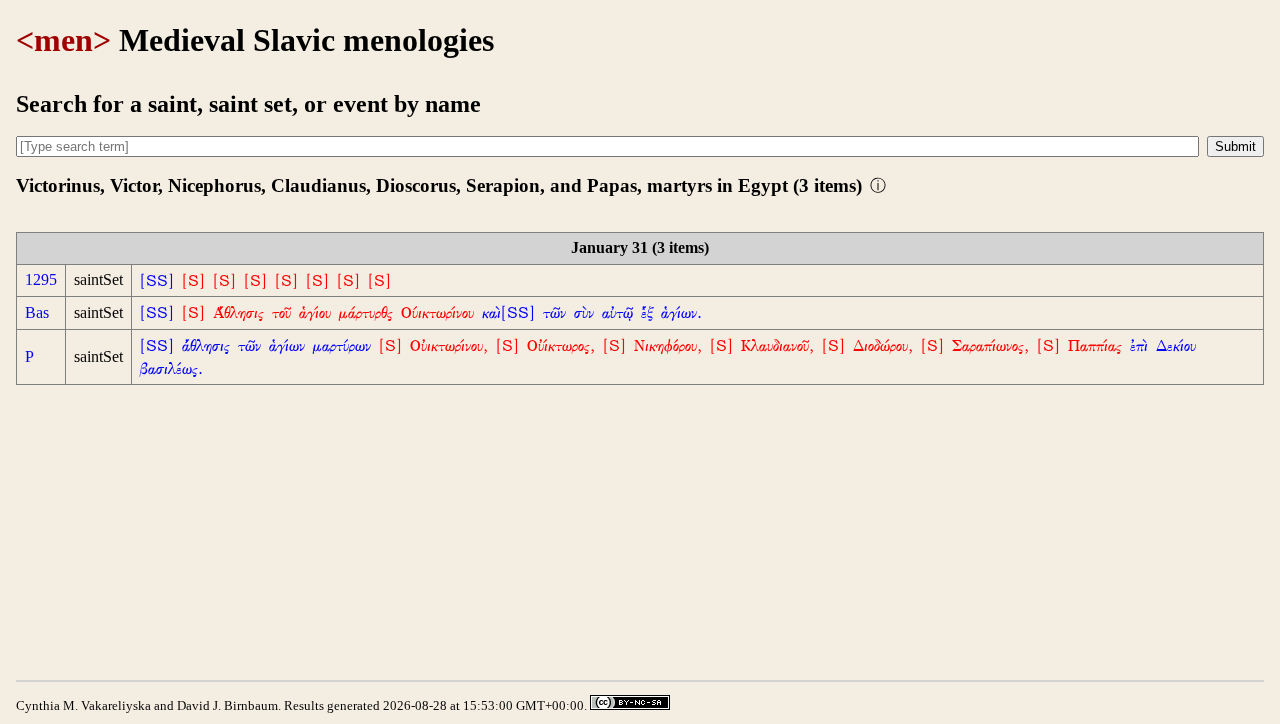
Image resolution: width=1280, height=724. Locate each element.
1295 (41, 279)
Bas (37, 312)
